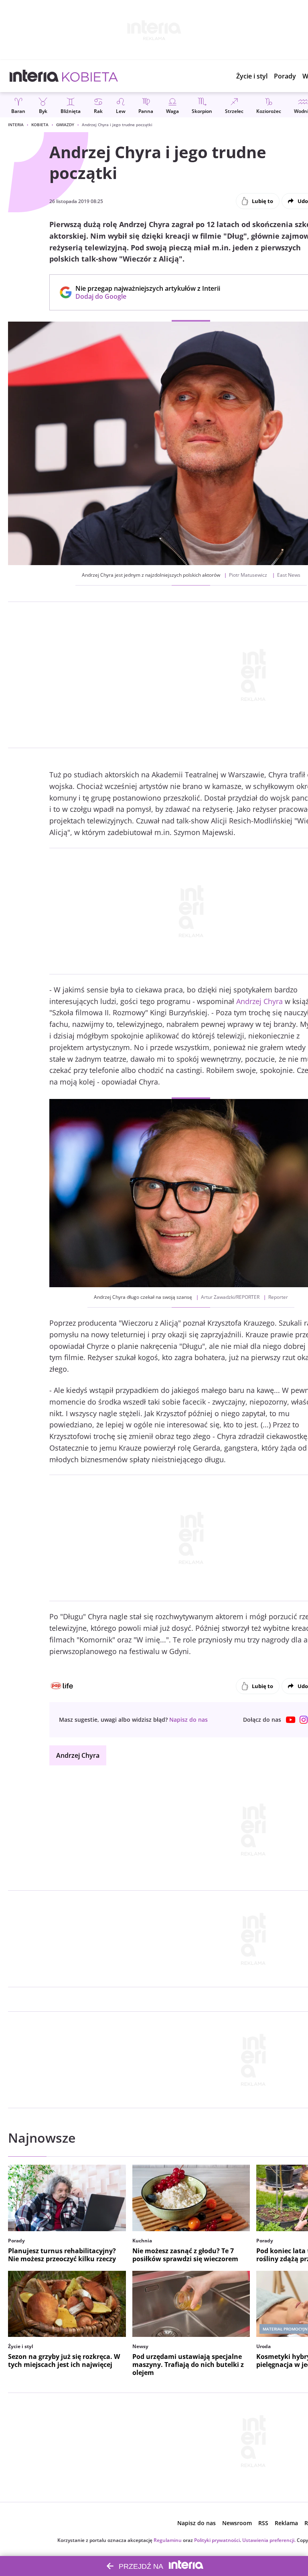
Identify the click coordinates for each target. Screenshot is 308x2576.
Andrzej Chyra (259, 1001)
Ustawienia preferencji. (269, 2540)
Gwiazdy (65, 125)
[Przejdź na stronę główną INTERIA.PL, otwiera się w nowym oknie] (34, 76)
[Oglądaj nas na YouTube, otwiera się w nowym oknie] (291, 1720)
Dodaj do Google (144, 296)
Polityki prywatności (217, 2540)
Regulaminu (168, 2540)
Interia (16, 125)
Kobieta (40, 125)
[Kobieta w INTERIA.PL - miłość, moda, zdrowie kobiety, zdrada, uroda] (90, 76)
